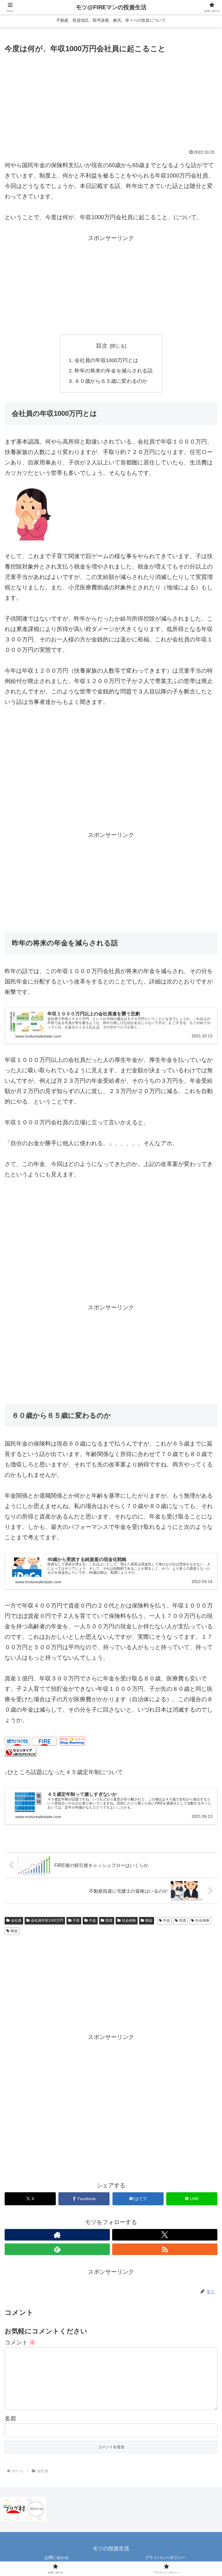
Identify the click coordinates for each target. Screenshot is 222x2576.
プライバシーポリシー (165, 2557)
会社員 (16, 1920)
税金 (149, 1920)
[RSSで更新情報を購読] (165, 2249)
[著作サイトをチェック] (57, 2235)
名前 (10, 2418)
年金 (92, 1920)
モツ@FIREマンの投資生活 (111, 7)
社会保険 (129, 1920)
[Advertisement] (111, 98)
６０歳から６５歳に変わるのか (111, 381)
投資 (109, 1920)
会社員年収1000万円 (47, 1920)
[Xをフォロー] (165, 2235)
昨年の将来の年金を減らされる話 (114, 371)
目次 (102, 346)
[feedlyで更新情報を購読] (57, 2249)
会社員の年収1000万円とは (106, 360)
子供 (76, 1920)
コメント (20, 2342)
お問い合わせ (57, 2557)
